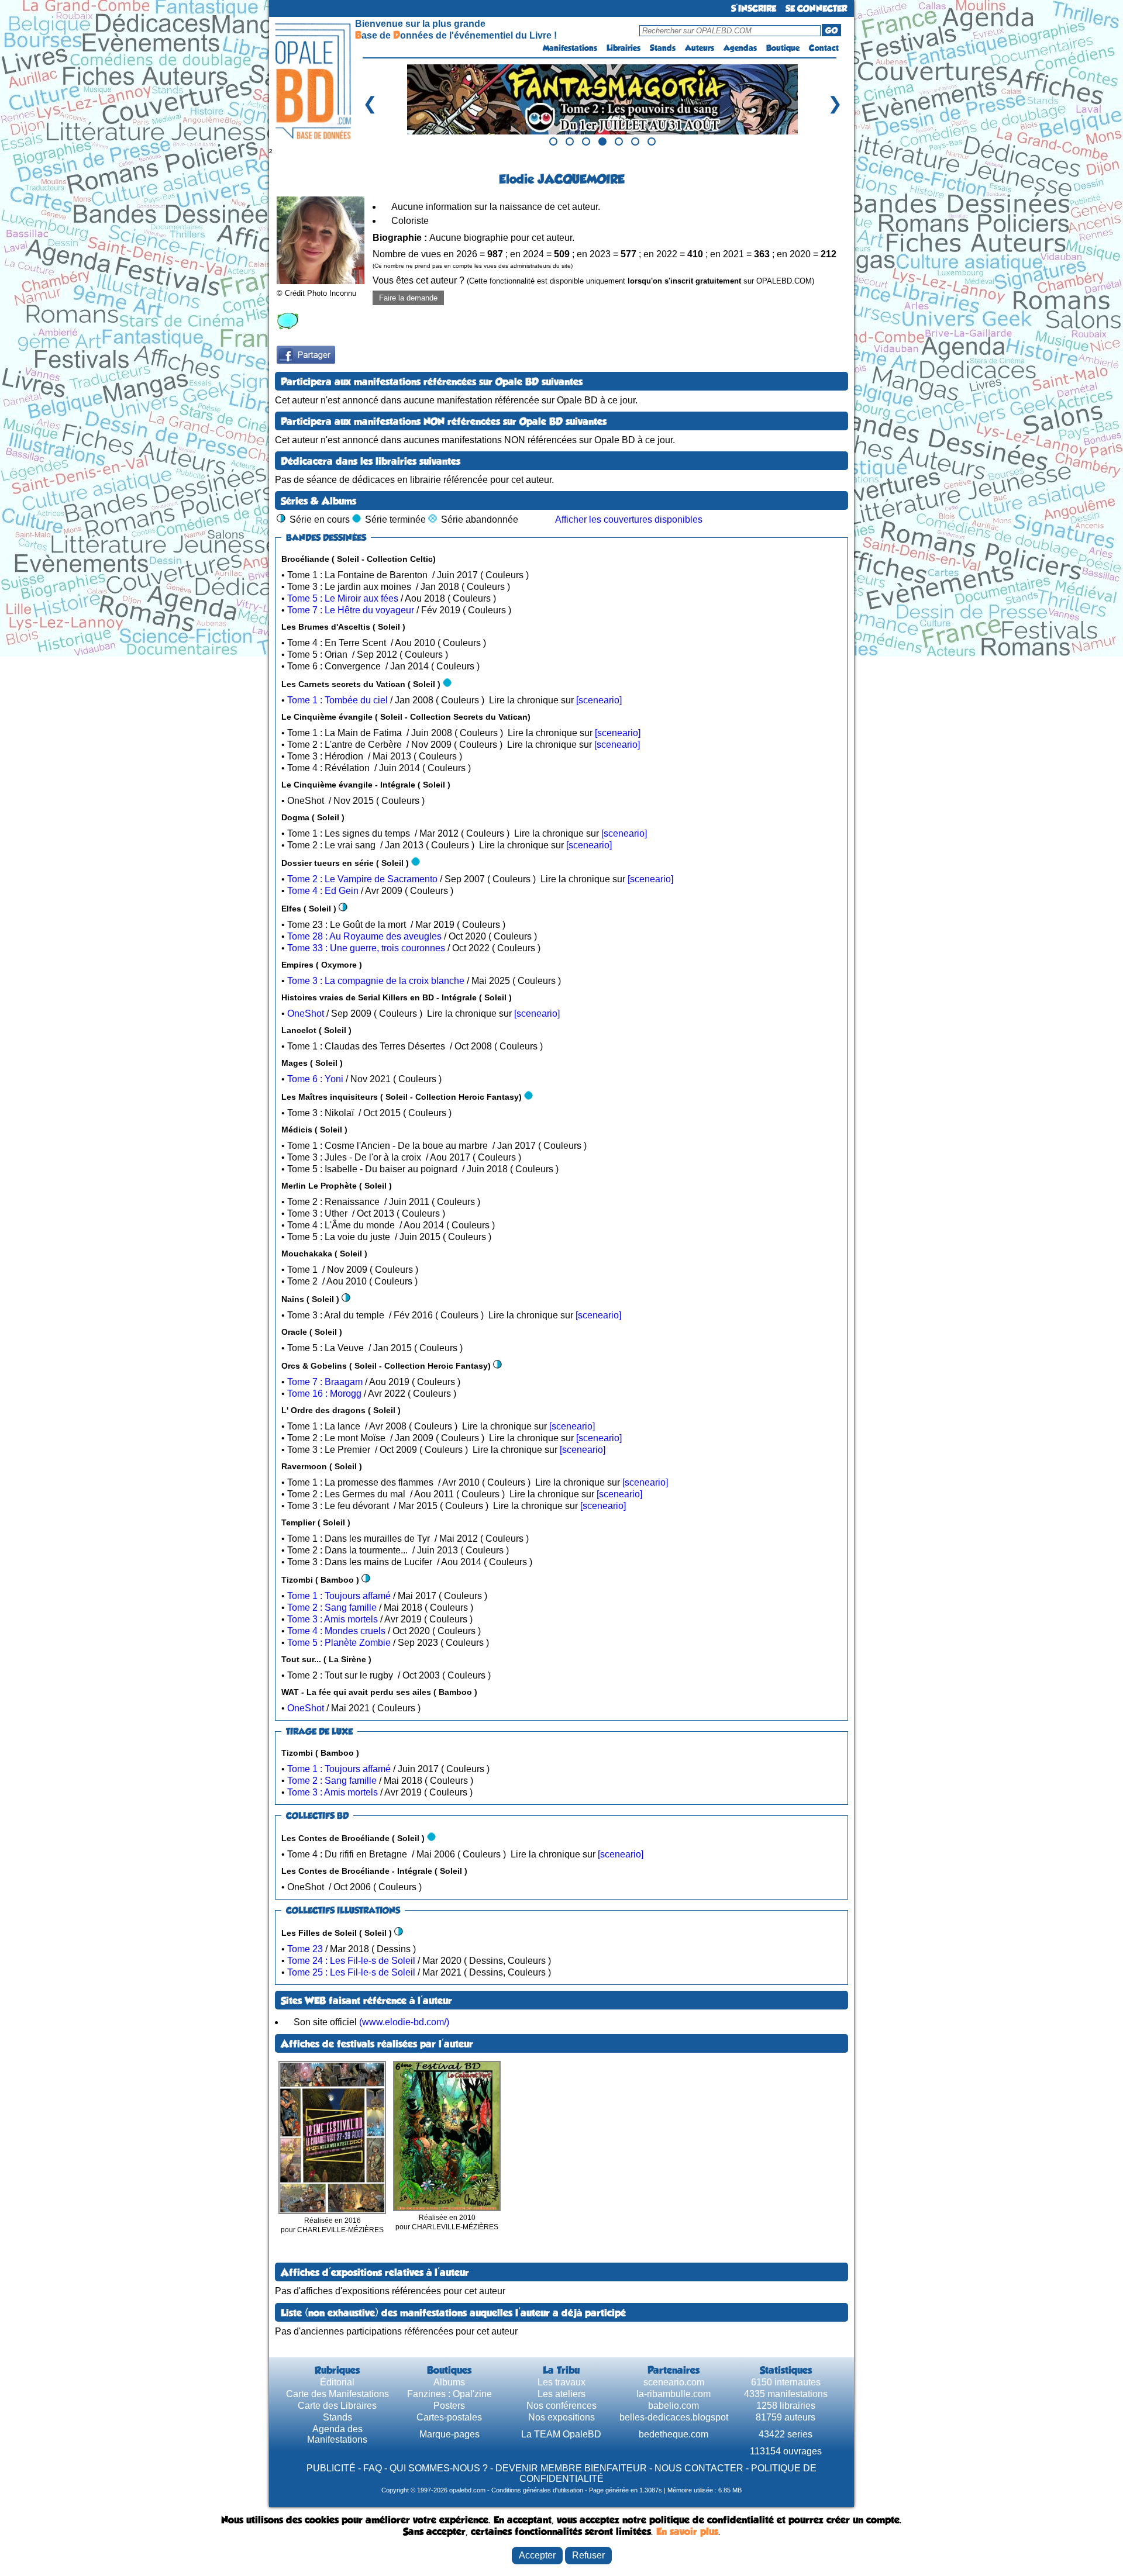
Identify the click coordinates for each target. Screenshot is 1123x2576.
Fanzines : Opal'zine (449, 2394)
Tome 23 (305, 1949)
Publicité (331, 2468)
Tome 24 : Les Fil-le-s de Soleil (351, 1961)
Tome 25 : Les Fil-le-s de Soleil (351, 1972)
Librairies (623, 48)
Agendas (740, 48)
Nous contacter (699, 2468)
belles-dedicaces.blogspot (674, 2417)
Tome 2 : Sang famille (332, 1608)
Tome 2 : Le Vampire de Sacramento (362, 879)
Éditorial (337, 2382)
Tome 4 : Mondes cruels (336, 1631)
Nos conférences (561, 2406)
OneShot (306, 1014)
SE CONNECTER (816, 8)
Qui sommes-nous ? (439, 2468)
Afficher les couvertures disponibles (629, 519)
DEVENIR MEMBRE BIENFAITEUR (571, 2468)
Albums (449, 2382)
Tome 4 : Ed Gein (323, 891)
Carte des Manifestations (337, 2394)
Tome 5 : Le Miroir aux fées (343, 598)
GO (831, 30)
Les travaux (561, 2382)
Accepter (537, 2555)
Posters (449, 2406)
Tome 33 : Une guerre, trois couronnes (366, 948)
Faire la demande (408, 298)
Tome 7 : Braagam (325, 1382)
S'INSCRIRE (754, 8)
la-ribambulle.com (674, 2394)
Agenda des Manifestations (337, 2434)
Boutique (783, 48)
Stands (663, 48)
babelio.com (674, 2406)
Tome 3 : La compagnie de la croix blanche (376, 981)
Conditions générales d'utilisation (537, 2490)
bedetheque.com (674, 2434)
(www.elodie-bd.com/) (404, 2022)
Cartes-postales (449, 2417)
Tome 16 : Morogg (324, 1394)
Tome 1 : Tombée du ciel (337, 700)
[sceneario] (599, 700)
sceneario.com (674, 2382)
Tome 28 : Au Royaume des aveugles (364, 936)
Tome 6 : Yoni (315, 1079)
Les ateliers (561, 2394)
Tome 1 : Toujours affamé (339, 1596)
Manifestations (570, 48)
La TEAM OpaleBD (561, 2434)
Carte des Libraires (337, 2406)
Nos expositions (561, 2417)
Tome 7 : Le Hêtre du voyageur (351, 610)
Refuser (588, 2555)
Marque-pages (449, 2434)
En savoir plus (687, 2532)
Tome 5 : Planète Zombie (339, 1643)
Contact (824, 48)
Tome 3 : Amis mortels (333, 1619)
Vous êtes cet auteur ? (593, 280)
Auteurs (700, 48)
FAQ (373, 2468)
